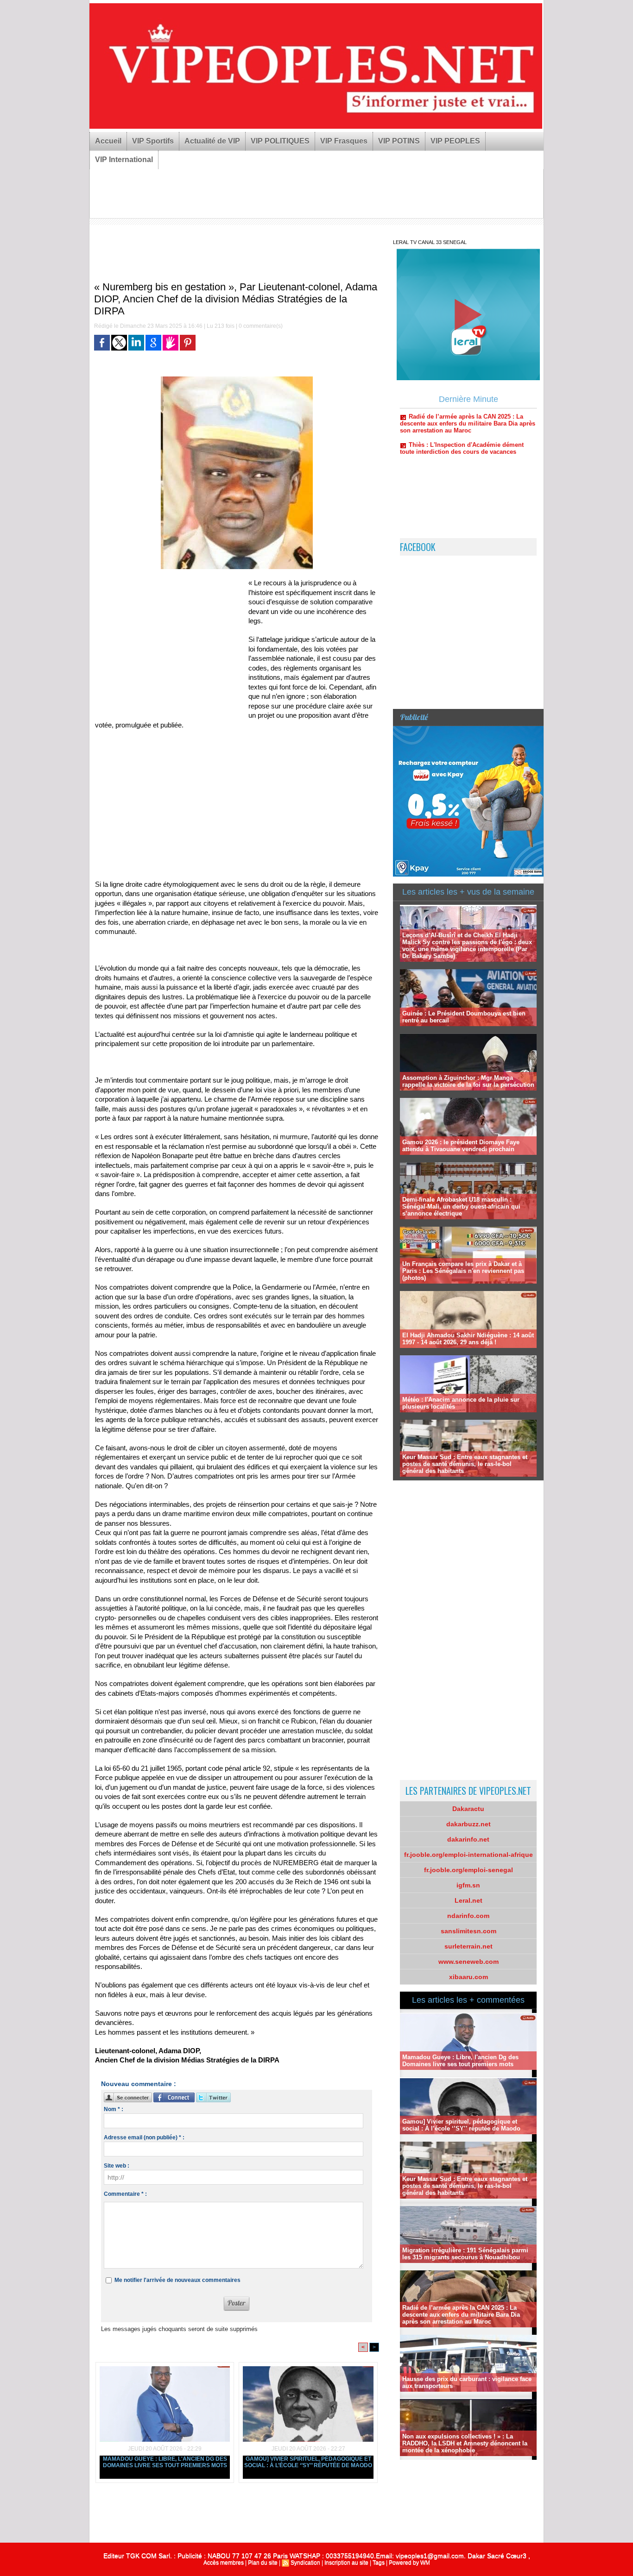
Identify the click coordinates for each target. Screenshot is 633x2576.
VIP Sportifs (153, 141)
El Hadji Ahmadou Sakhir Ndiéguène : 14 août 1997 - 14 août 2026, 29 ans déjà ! (468, 1339)
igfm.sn (468, 1885)
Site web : (117, 2166)
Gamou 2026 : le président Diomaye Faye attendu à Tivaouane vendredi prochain (461, 1146)
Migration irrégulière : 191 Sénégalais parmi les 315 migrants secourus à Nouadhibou (465, 2254)
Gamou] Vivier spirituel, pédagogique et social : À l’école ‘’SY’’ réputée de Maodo (308, 2462)
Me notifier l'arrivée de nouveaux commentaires (177, 2280)
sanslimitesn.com (468, 1931)
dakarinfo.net (468, 1839)
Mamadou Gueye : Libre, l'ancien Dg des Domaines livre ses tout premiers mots (165, 2462)
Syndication (305, 2563)
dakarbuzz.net (468, 1824)
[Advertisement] (250, 795)
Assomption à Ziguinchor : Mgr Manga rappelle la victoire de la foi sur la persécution (468, 1081)
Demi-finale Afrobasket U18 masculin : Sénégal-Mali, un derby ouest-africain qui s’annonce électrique (461, 1207)
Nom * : (114, 2109)
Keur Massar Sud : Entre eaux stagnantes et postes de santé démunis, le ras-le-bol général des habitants (465, 1464)
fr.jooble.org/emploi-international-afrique (468, 1855)
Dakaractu (468, 1809)
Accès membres (224, 2563)
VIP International (124, 160)
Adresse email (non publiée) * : (144, 2137)
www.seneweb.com (468, 1962)
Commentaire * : (125, 2194)
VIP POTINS (399, 141)
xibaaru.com (468, 1977)
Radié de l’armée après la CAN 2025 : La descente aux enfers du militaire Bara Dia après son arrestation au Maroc (461, 2315)
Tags (379, 2563)
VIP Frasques (344, 141)
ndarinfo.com (468, 1916)
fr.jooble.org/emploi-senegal (468, 1870)
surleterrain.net (468, 1946)
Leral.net (468, 1900)
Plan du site (263, 2563)
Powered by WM (409, 2563)
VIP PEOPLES (455, 141)
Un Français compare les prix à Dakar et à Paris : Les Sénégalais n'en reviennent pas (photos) (463, 1271)
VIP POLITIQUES (280, 141)
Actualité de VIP (212, 141)
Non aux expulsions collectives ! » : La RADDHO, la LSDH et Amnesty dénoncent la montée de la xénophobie (465, 2443)
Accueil (108, 141)
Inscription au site (346, 2563)
